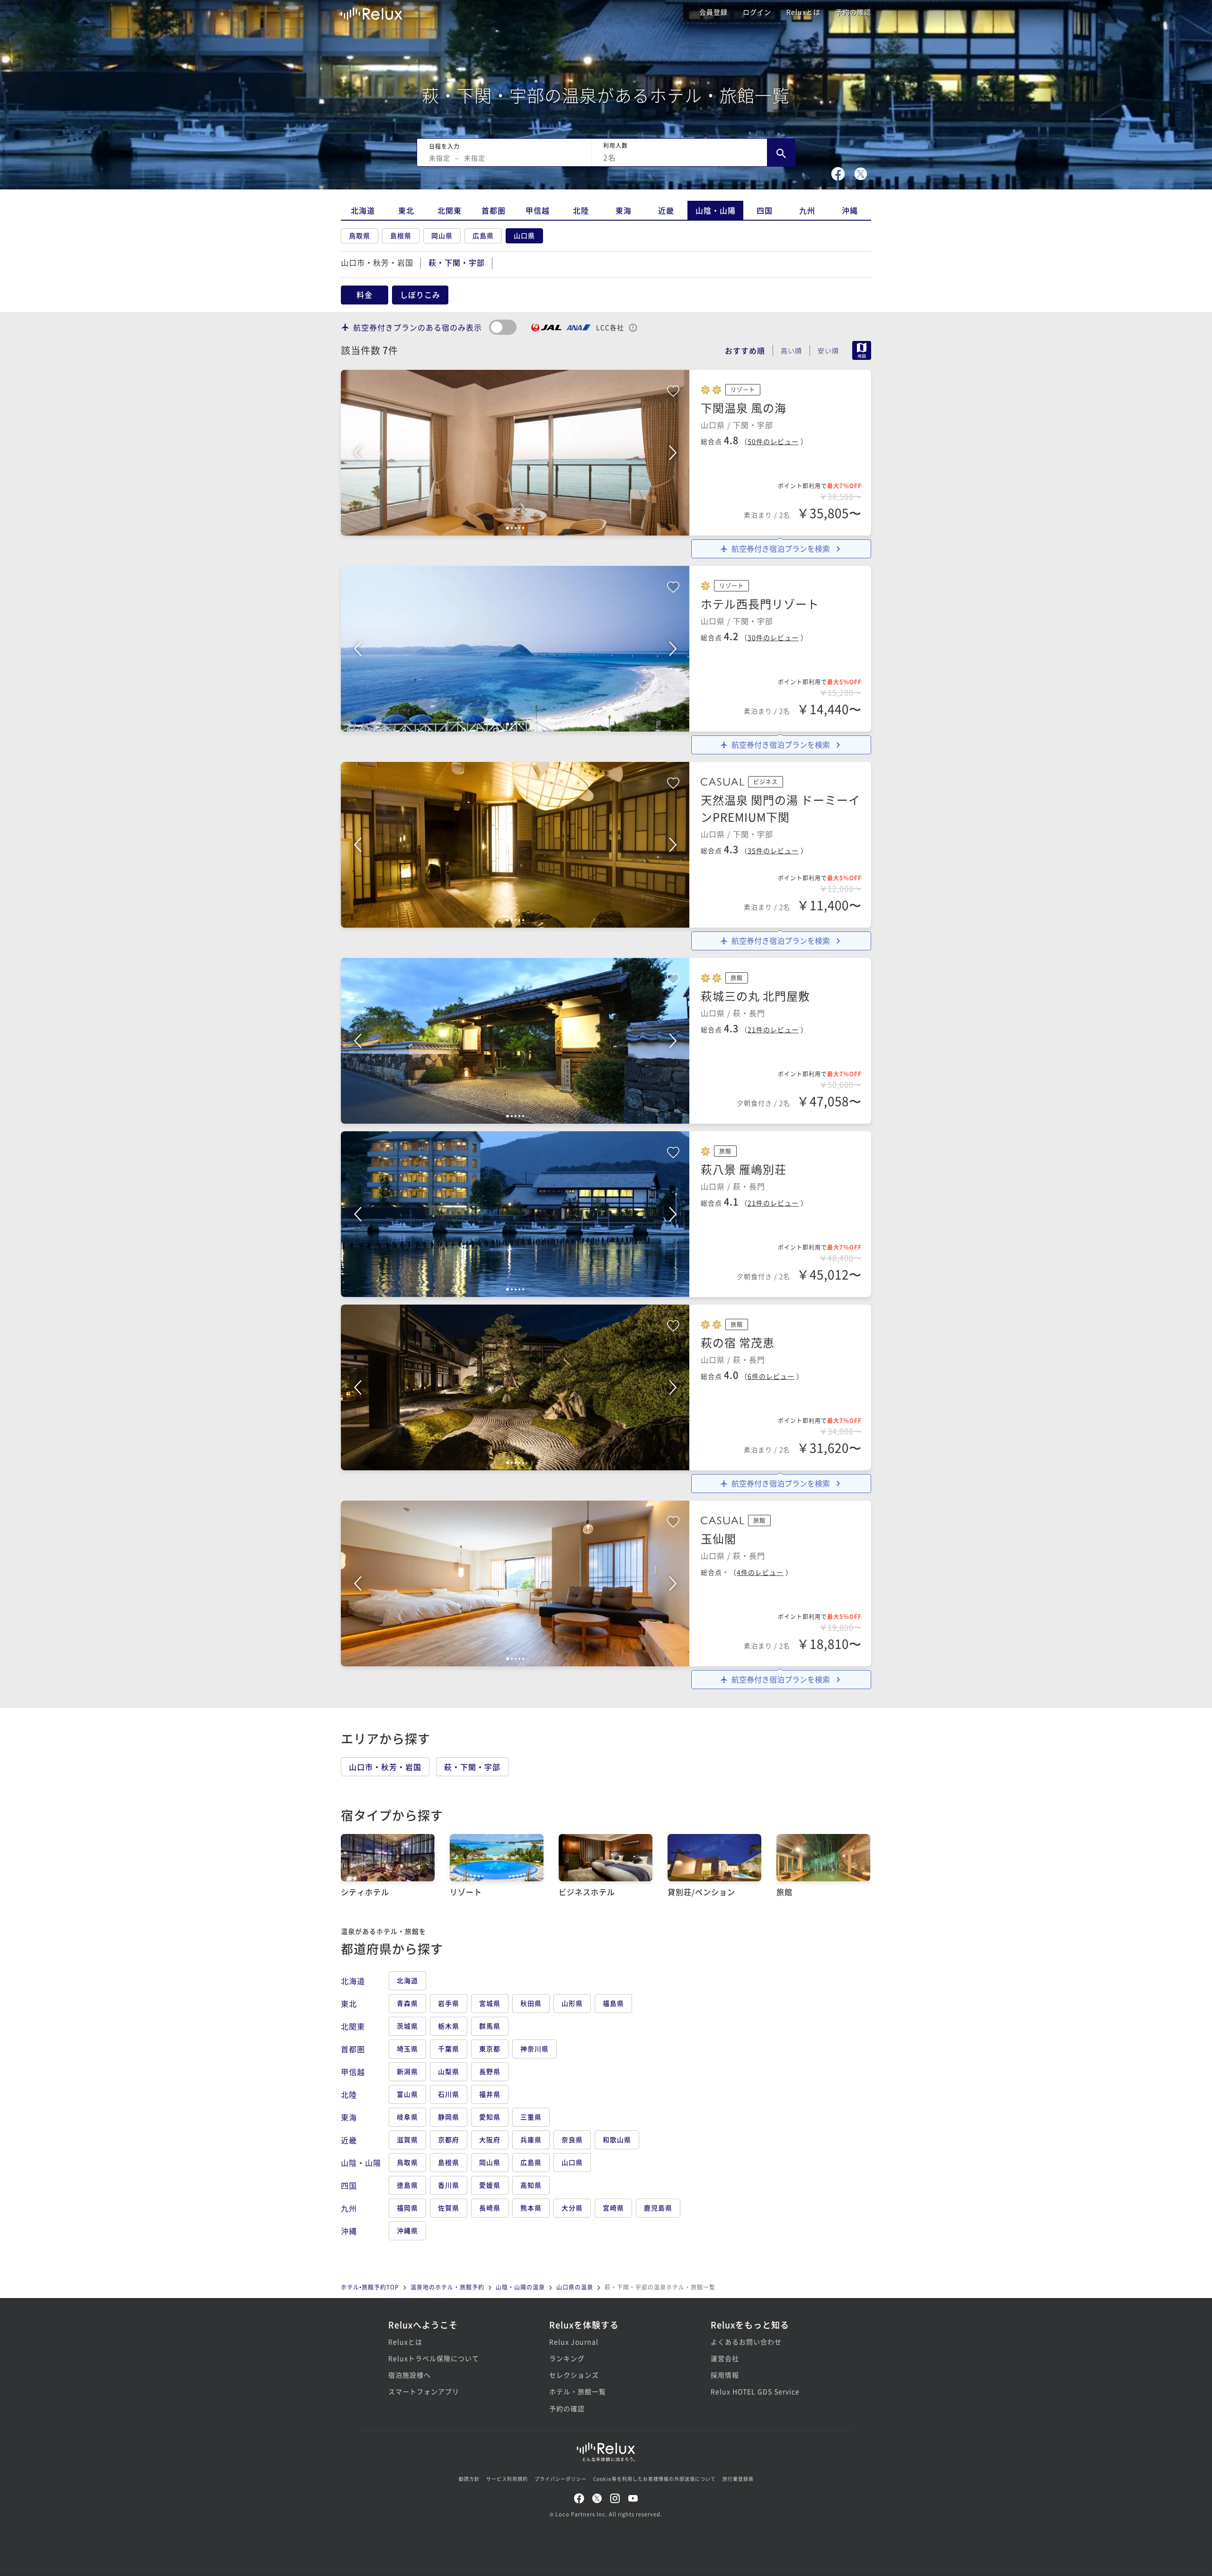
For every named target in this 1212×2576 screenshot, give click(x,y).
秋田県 (531, 2003)
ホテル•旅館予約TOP (370, 2287)
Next (673, 453)
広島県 (483, 235)
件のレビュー (773, 441)
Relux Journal (574, 2342)
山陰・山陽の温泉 (520, 2287)
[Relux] (372, 12)
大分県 (572, 2208)
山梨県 (449, 2071)
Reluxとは (803, 12)
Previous (357, 453)
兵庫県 (531, 2139)
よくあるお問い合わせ (746, 2342)
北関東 (450, 210)
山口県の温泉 (575, 2287)
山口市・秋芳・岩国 (377, 262)
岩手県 (449, 2003)
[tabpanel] (515, 453)
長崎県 (490, 2208)
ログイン (757, 12)
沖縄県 (407, 2230)
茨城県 (407, 2026)
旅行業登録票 (738, 2479)
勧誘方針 (469, 2479)
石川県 (449, 2094)
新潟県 (407, 2071)
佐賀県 (449, 2208)
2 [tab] (512, 528)
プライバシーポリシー (561, 2479)
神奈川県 (535, 2048)
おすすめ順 (745, 350)
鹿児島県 (658, 2208)
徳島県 (407, 2185)
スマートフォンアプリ (424, 2391)
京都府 (449, 2139)
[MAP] (858, 351)
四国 (765, 210)
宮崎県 (613, 2208)
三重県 (531, 2117)
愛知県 (490, 2117)
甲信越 (538, 210)
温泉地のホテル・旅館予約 (447, 2287)
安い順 (828, 350)
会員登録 (713, 12)
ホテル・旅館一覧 (578, 2391)
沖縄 (850, 210)
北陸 (581, 210)
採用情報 (725, 2375)
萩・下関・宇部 (472, 1767)
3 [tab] (516, 528)
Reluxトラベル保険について (434, 2358)
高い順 (791, 350)
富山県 (407, 2094)
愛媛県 (490, 2185)
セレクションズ (574, 2375)
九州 (807, 210)
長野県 (490, 2071)
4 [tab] (519, 528)
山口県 (524, 235)
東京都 (490, 2048)
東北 (406, 210)
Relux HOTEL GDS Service (755, 2391)
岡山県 (442, 235)
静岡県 (449, 2117)
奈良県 (572, 2139)
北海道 (363, 210)
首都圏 (494, 210)
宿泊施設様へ (410, 2375)
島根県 (401, 235)
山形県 (572, 2003)
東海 (624, 210)
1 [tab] (508, 528)
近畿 (666, 210)
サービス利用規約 (507, 2479)
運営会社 (725, 2358)
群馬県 (490, 2026)
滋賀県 (407, 2139)
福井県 (490, 2094)
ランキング (567, 2358)
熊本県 (531, 2208)
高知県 (531, 2185)
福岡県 (407, 2208)
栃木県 (449, 2026)
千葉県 (449, 2048)
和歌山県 (617, 2139)
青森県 (407, 2003)
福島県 (613, 2003)
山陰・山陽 (716, 210)
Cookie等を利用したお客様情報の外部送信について (655, 2479)
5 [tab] (523, 528)
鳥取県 (360, 235)
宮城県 (490, 2003)
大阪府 (490, 2139)
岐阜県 (407, 2117)
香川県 (449, 2185)
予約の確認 (853, 12)
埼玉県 (407, 2048)
